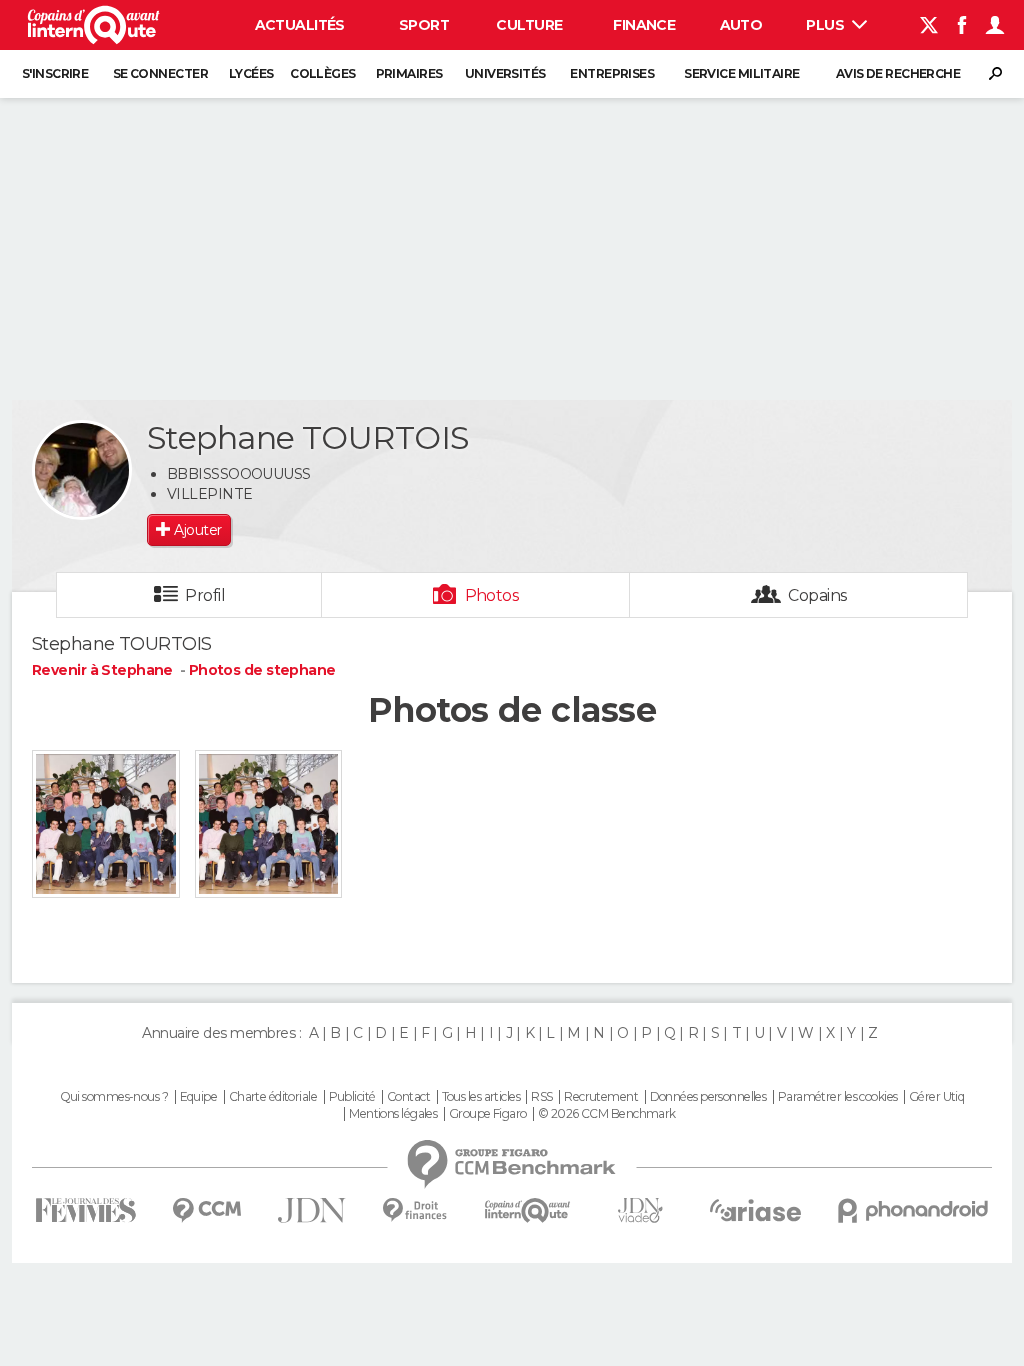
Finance (644, 25)
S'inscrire (55, 73)
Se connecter (160, 73)
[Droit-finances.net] (415, 1210)
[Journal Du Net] (312, 1210)
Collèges (323, 73)
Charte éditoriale (273, 1097)
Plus (826, 25)
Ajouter (197, 530)
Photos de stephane (262, 670)
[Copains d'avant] (527, 1210)
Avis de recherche (898, 73)
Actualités (300, 25)
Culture (529, 25)
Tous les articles (481, 1097)
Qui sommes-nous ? (114, 1097)
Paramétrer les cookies (838, 1097)
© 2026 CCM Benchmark (607, 1114)
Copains (817, 595)
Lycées (251, 73)
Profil (205, 595)
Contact (408, 1097)
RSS (541, 1097)
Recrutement (601, 1097)
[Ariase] (756, 1210)
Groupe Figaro (488, 1114)
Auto (741, 25)
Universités (505, 73)
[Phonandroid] (913, 1210)
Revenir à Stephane (104, 670)
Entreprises (612, 73)
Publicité (352, 1097)
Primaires (409, 73)
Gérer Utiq (936, 1097)
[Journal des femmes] (85, 1210)
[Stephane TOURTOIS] (82, 470)
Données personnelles (708, 1097)
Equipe (199, 1097)
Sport (424, 25)
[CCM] (206, 1210)
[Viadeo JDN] (640, 1210)
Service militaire (741, 73)
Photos (492, 595)
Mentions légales (393, 1114)
